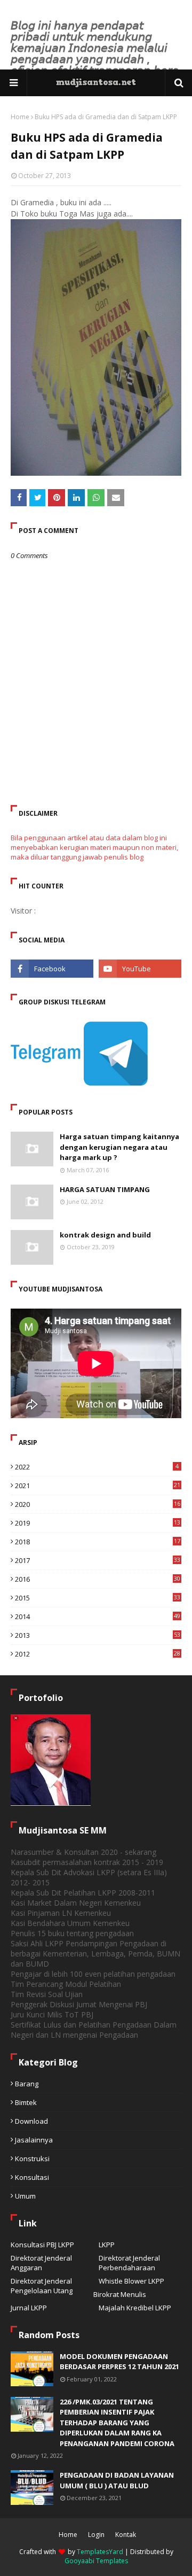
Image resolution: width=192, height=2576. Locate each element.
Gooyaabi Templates (96, 2561)
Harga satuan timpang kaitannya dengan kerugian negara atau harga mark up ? (119, 1147)
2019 (98, 1523)
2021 (98, 1486)
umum (25, 2196)
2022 (97, 1467)
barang (27, 2084)
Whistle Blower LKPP (131, 2281)
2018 (98, 1542)
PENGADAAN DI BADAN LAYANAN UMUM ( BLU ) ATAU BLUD (117, 2480)
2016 (98, 1579)
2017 (98, 1560)
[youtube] (140, 969)
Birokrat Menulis (120, 2294)
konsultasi (32, 2177)
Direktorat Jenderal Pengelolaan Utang (42, 2286)
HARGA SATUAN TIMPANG (105, 1189)
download (31, 2121)
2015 (98, 1598)
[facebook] (52, 969)
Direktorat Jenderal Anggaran (41, 2263)
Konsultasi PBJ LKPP (42, 2245)
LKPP (107, 2245)
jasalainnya (34, 2140)
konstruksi (32, 2159)
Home (20, 117)
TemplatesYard (100, 2552)
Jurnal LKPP (29, 2308)
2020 (98, 1504)
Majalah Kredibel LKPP (135, 2308)
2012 (98, 1654)
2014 (98, 1616)
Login (96, 2535)
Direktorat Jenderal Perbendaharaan (129, 2263)
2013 (98, 1635)
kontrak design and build (105, 1235)
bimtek (26, 2102)
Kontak (126, 2535)
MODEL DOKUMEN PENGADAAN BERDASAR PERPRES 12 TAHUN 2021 (119, 2362)
